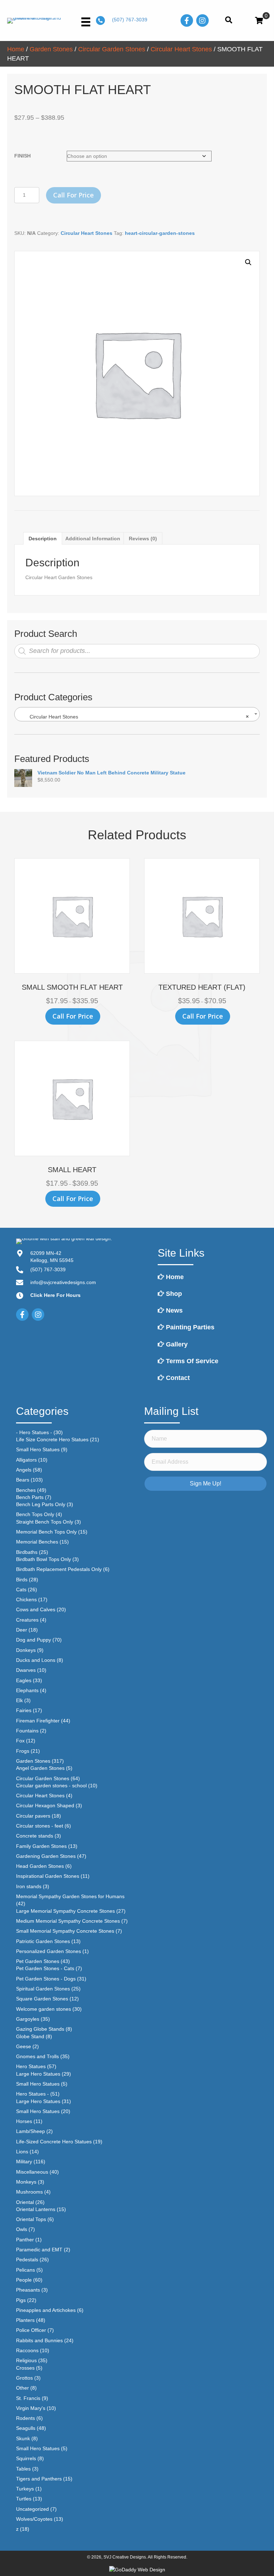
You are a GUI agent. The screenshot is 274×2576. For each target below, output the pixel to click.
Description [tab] (43, 539)
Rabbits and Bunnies (39, 2340)
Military (24, 2162)
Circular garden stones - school (51, 1786)
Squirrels (26, 2458)
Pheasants (28, 2290)
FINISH (22, 156)
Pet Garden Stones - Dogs (46, 1979)
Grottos (24, 2378)
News (173, 1310)
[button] (248, 262)
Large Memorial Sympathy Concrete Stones (65, 1911)
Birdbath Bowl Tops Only (44, 1559)
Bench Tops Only (35, 1514)
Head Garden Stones (40, 1866)
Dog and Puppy (34, 1640)
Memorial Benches (37, 1542)
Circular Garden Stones (112, 49)
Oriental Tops (31, 2219)
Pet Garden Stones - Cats (45, 1968)
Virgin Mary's (31, 2408)
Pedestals (27, 2260)
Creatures (27, 1620)
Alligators (26, 1460)
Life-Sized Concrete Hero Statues (54, 2142)
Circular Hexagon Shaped (45, 1805)
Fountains (27, 1731)
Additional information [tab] (93, 539)
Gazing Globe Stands (40, 2029)
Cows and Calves (36, 1609)
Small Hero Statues (38, 1449)
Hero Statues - (32, 2094)
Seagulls (26, 2428)
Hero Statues (31, 2066)
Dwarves (26, 1670)
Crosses (25, 2368)
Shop (173, 1294)
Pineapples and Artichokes (46, 2310)
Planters (25, 2320)
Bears (23, 1480)
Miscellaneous (32, 2172)
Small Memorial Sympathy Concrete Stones (65, 1931)
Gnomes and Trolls (37, 2056)
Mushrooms (29, 2192)
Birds (22, 1580)
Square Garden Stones (42, 1999)
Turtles (24, 2499)
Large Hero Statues (38, 2074)
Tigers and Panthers (39, 2479)
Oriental (25, 2202)
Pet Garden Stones (38, 1961)
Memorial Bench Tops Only (46, 1532)
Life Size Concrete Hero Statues (52, 1439)
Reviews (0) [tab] (143, 539)
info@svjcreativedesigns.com (63, 1282)
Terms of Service (191, 1361)
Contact (177, 1378)
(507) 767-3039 (130, 20)
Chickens (26, 1599)
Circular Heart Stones (181, 49)
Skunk (23, 2438)
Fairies (24, 1710)
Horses (24, 2121)
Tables (23, 2469)
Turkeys (25, 2489)
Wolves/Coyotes (34, 2519)
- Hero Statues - (34, 1432)
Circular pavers (33, 1816)
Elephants (27, 1690)
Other (22, 2388)
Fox (20, 1741)
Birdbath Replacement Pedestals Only (59, 1569)
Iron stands (29, 1886)
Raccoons (27, 2350)
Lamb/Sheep (31, 2131)
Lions (22, 2152)
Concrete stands (35, 1836)
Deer (22, 1630)
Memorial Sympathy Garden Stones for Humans (70, 1896)
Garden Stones (51, 49)
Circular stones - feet (40, 1826)
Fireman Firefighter (38, 1721)
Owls (22, 2229)
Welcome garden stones (44, 2009)
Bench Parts (30, 1497)
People (24, 2280)
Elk (19, 1700)
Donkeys (26, 1650)
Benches (26, 1490)
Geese (24, 2046)
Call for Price (73, 195)
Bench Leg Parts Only (41, 1504)
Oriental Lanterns (36, 2209)
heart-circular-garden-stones (160, 233)
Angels (24, 1470)
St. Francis (28, 2398)
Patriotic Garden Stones (43, 1941)
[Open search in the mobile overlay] (137, 651)
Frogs (23, 1751)
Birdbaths (27, 1552)
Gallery (176, 1344)
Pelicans (26, 2270)
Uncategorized (32, 2509)
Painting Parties (189, 1327)
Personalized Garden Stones (49, 1951)
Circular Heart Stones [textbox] (135, 717)
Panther (25, 2240)
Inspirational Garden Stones (48, 1876)
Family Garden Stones (41, 1846)
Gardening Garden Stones (46, 1856)
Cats (21, 1590)
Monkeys (26, 2182)
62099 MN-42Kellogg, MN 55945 (52, 1257)
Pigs (21, 2300)
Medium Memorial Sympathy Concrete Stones (68, 1921)
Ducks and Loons (36, 1660)
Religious (26, 2360)
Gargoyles (28, 2019)
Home (16, 49)
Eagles (24, 1680)
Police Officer (31, 2330)
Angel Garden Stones (40, 1768)
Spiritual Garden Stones (43, 1989)
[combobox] (137, 714)
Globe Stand (30, 2036)
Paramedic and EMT (39, 2250)
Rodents (26, 2418)
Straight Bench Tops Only (45, 1522)
